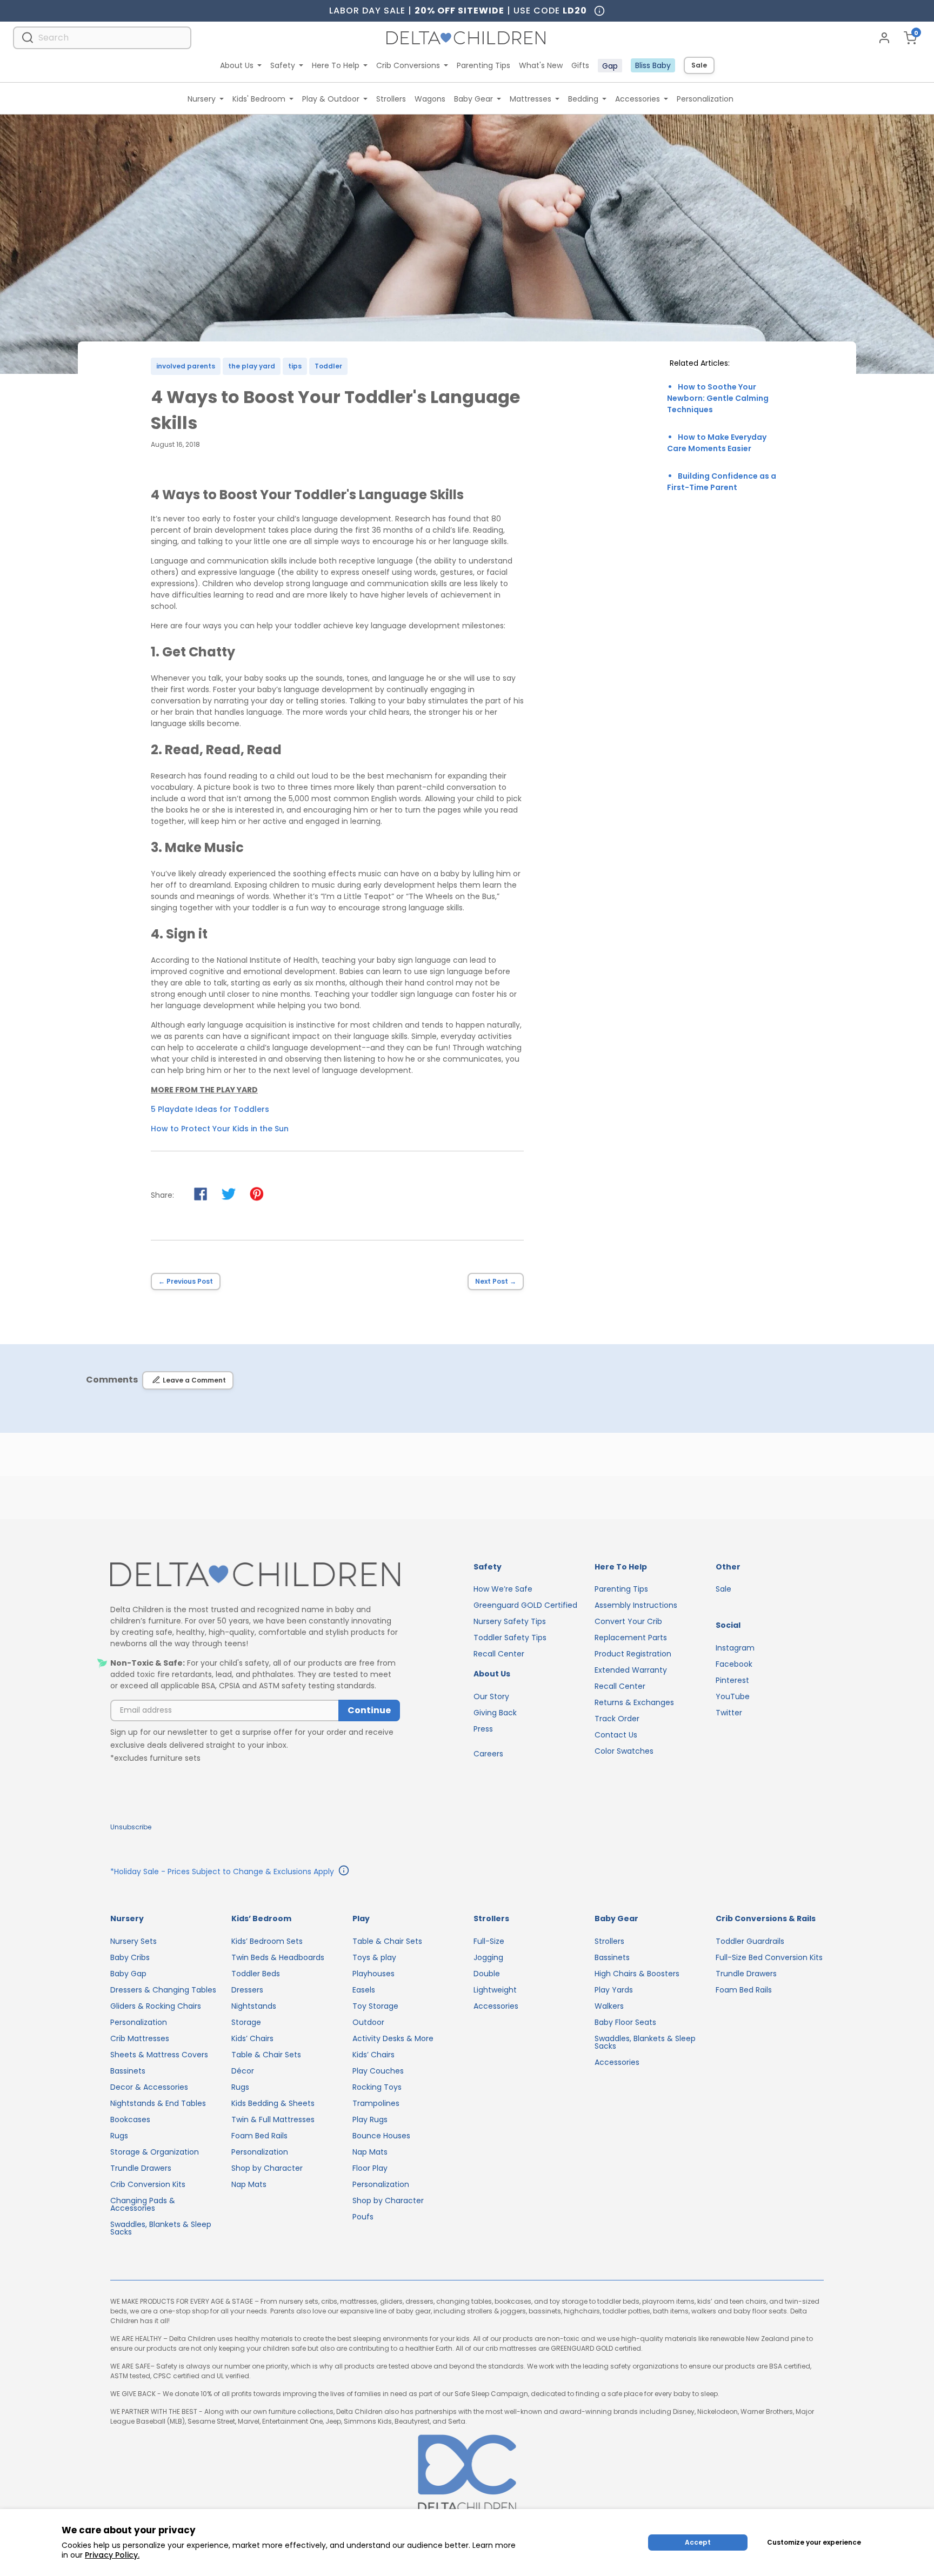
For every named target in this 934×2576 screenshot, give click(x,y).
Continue (369, 1710)
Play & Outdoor (331, 99)
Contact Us (616, 1735)
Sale (699, 65)
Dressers (247, 1990)
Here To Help (336, 65)
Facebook (734, 1664)
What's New (541, 65)
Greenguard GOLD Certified (525, 1605)
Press (483, 1729)
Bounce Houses (381, 2136)
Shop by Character (267, 2168)
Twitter (729, 1713)
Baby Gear (473, 99)
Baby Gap (128, 1974)
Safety (283, 65)
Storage (246, 2022)
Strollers (391, 99)
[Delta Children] (255, 1575)
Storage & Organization (155, 2152)
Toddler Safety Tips (510, 1638)
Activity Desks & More (393, 2038)
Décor (243, 2071)
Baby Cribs (130, 1957)
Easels (364, 1990)
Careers (488, 1754)
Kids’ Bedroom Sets (267, 1941)
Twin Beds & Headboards (278, 1957)
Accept (698, 2542)
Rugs (119, 2136)
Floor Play (370, 2168)
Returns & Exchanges (634, 1702)
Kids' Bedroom (259, 99)
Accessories (638, 99)
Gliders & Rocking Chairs (156, 2006)
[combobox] (102, 38)
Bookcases (130, 2119)
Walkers (609, 2006)
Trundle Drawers (141, 2168)
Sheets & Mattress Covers (159, 2055)
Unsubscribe (131, 1827)
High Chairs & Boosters (637, 1974)
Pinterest (732, 1680)
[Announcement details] (344, 1872)
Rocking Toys (377, 2087)
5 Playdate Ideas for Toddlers (210, 1109)
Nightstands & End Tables (158, 2103)
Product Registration (633, 1654)
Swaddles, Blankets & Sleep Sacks (161, 2228)
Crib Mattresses (140, 2038)
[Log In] (884, 38)
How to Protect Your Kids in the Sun (220, 1129)
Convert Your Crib (628, 1621)
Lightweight (495, 1990)
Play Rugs (370, 2119)
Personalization (705, 99)
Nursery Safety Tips (510, 1621)
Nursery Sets (134, 1941)
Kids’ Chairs (252, 2038)
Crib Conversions (408, 65)
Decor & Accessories (149, 2087)
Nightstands (254, 2006)
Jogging (488, 1957)
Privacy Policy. (112, 2555)
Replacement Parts (631, 1638)
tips (295, 366)
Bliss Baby (653, 65)
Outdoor (368, 2022)
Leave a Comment (194, 1380)
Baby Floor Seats (625, 2022)
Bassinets (128, 2071)
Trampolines (376, 2103)
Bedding (583, 99)
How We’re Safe (503, 1589)
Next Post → (496, 1281)
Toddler (328, 366)
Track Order (617, 1719)
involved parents (186, 366)
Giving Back (495, 1713)
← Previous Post (186, 1281)
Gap (610, 66)
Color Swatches (624, 1751)
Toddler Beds (256, 1974)
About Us (237, 65)
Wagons (430, 99)
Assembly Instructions (636, 1605)
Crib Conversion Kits (148, 2184)
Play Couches (378, 2071)
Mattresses (531, 99)
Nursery (202, 99)
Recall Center (499, 1654)
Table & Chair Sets (266, 2055)
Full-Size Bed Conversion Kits (769, 1957)
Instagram (735, 1648)
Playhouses (373, 1974)
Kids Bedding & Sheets (273, 2103)
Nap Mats (249, 2184)
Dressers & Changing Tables (163, 1990)
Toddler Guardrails (750, 1941)
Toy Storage (375, 2006)
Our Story (491, 1696)
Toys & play (374, 1957)
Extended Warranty (631, 1670)
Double (487, 1974)
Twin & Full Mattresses (273, 2119)
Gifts (580, 65)
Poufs (363, 2217)
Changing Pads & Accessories (143, 2204)
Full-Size (489, 1941)
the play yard (252, 366)
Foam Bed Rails (259, 2136)
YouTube (733, 1696)
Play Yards (614, 1990)
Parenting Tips (483, 65)
